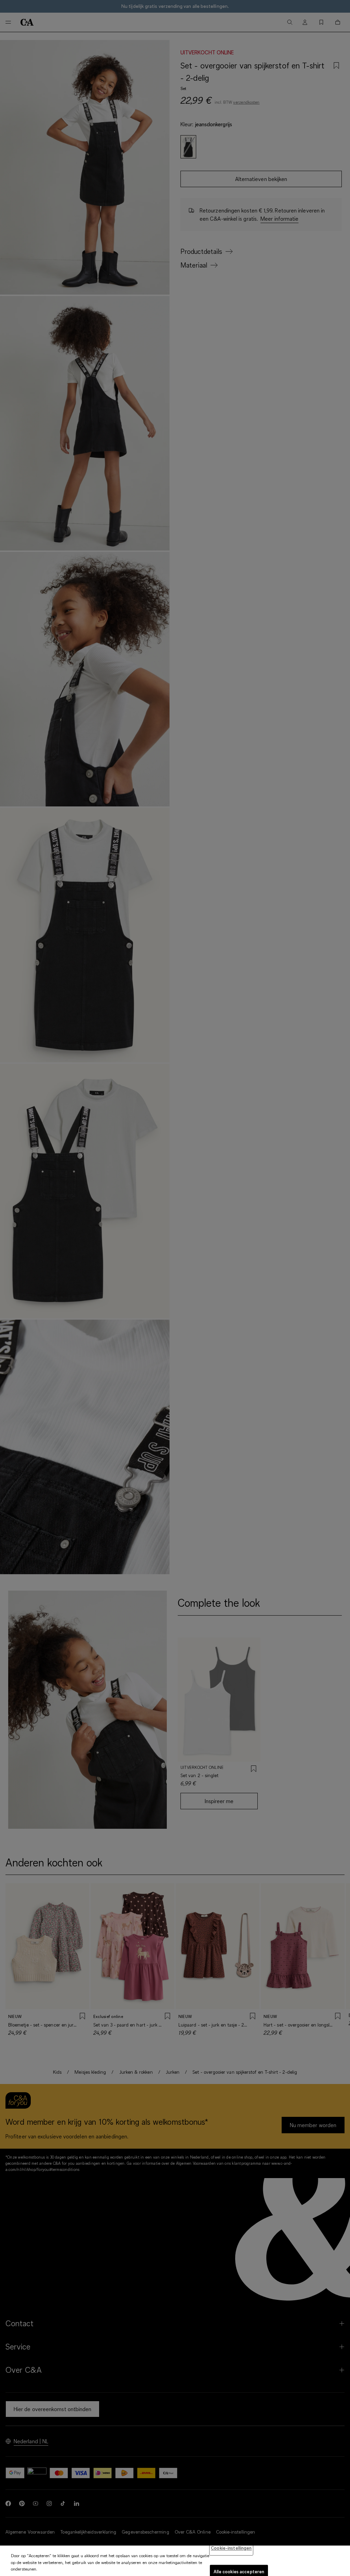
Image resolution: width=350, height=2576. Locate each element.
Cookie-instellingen (231, 2548)
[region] (175, 2561)
